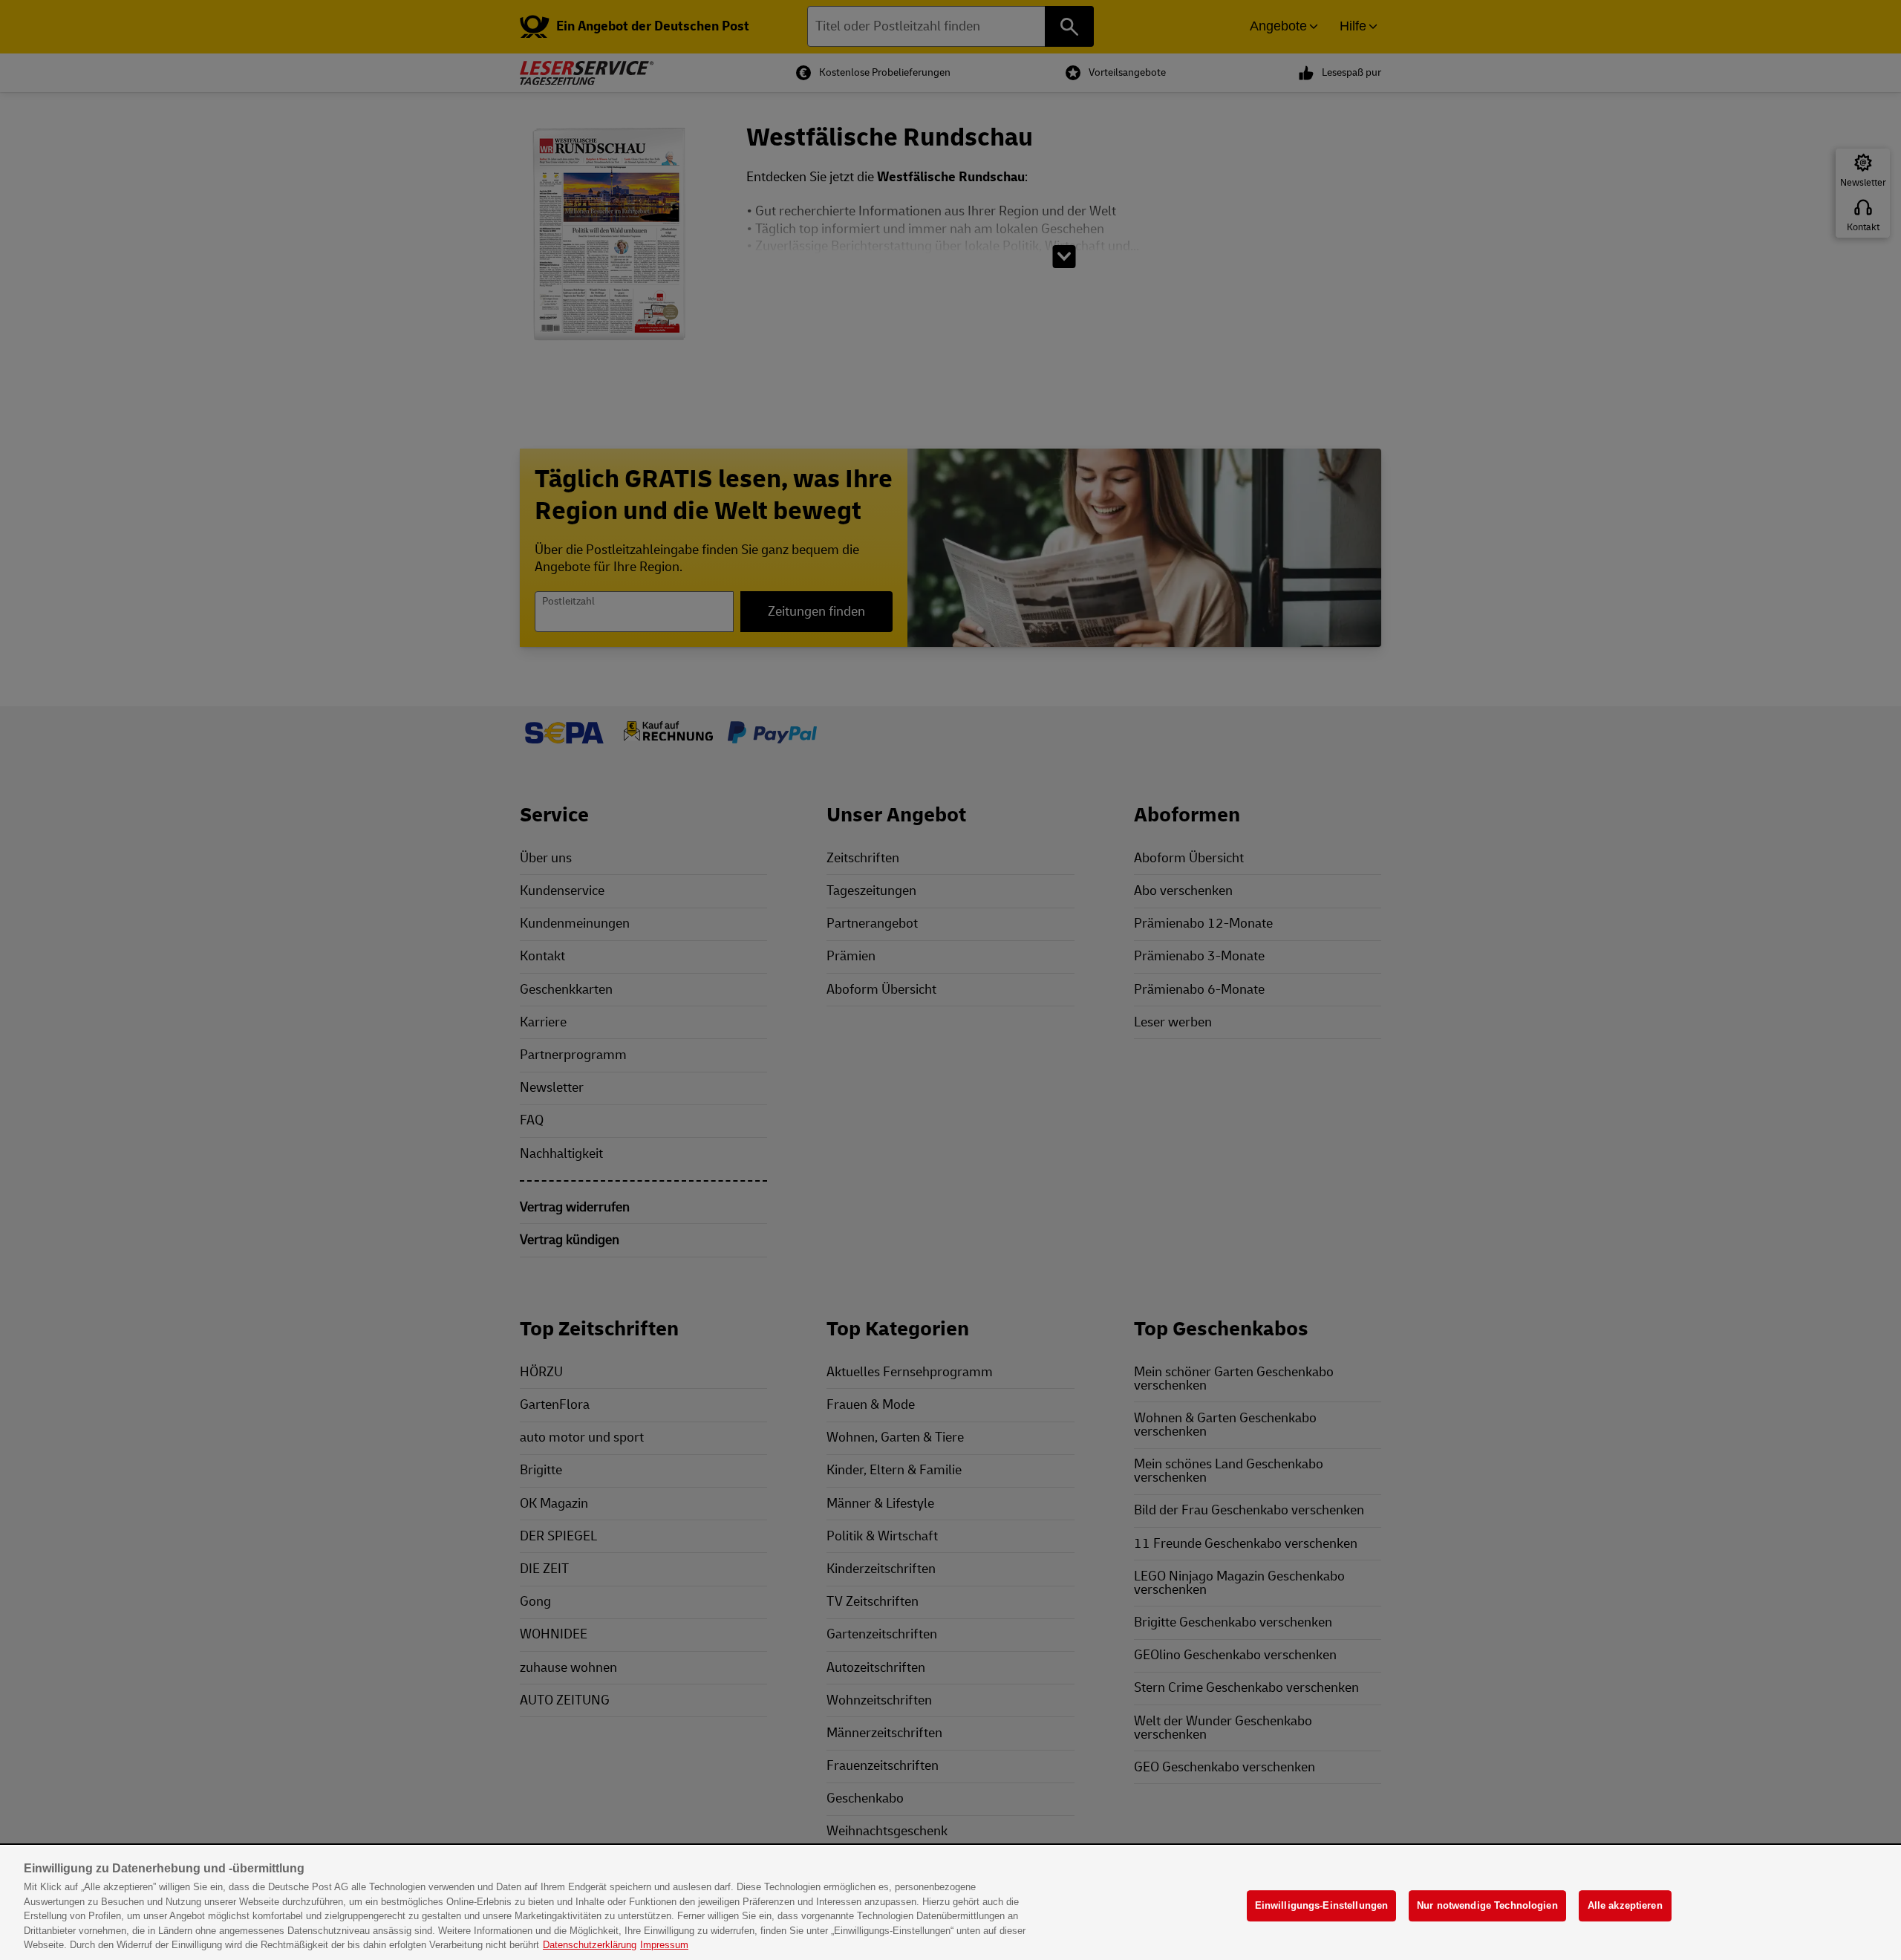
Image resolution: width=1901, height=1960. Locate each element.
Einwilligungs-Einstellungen (1322, 1906)
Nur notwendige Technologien (1487, 1906)
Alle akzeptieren (1625, 1906)
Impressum (664, 1945)
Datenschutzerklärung (590, 1945)
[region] (950, 1903)
